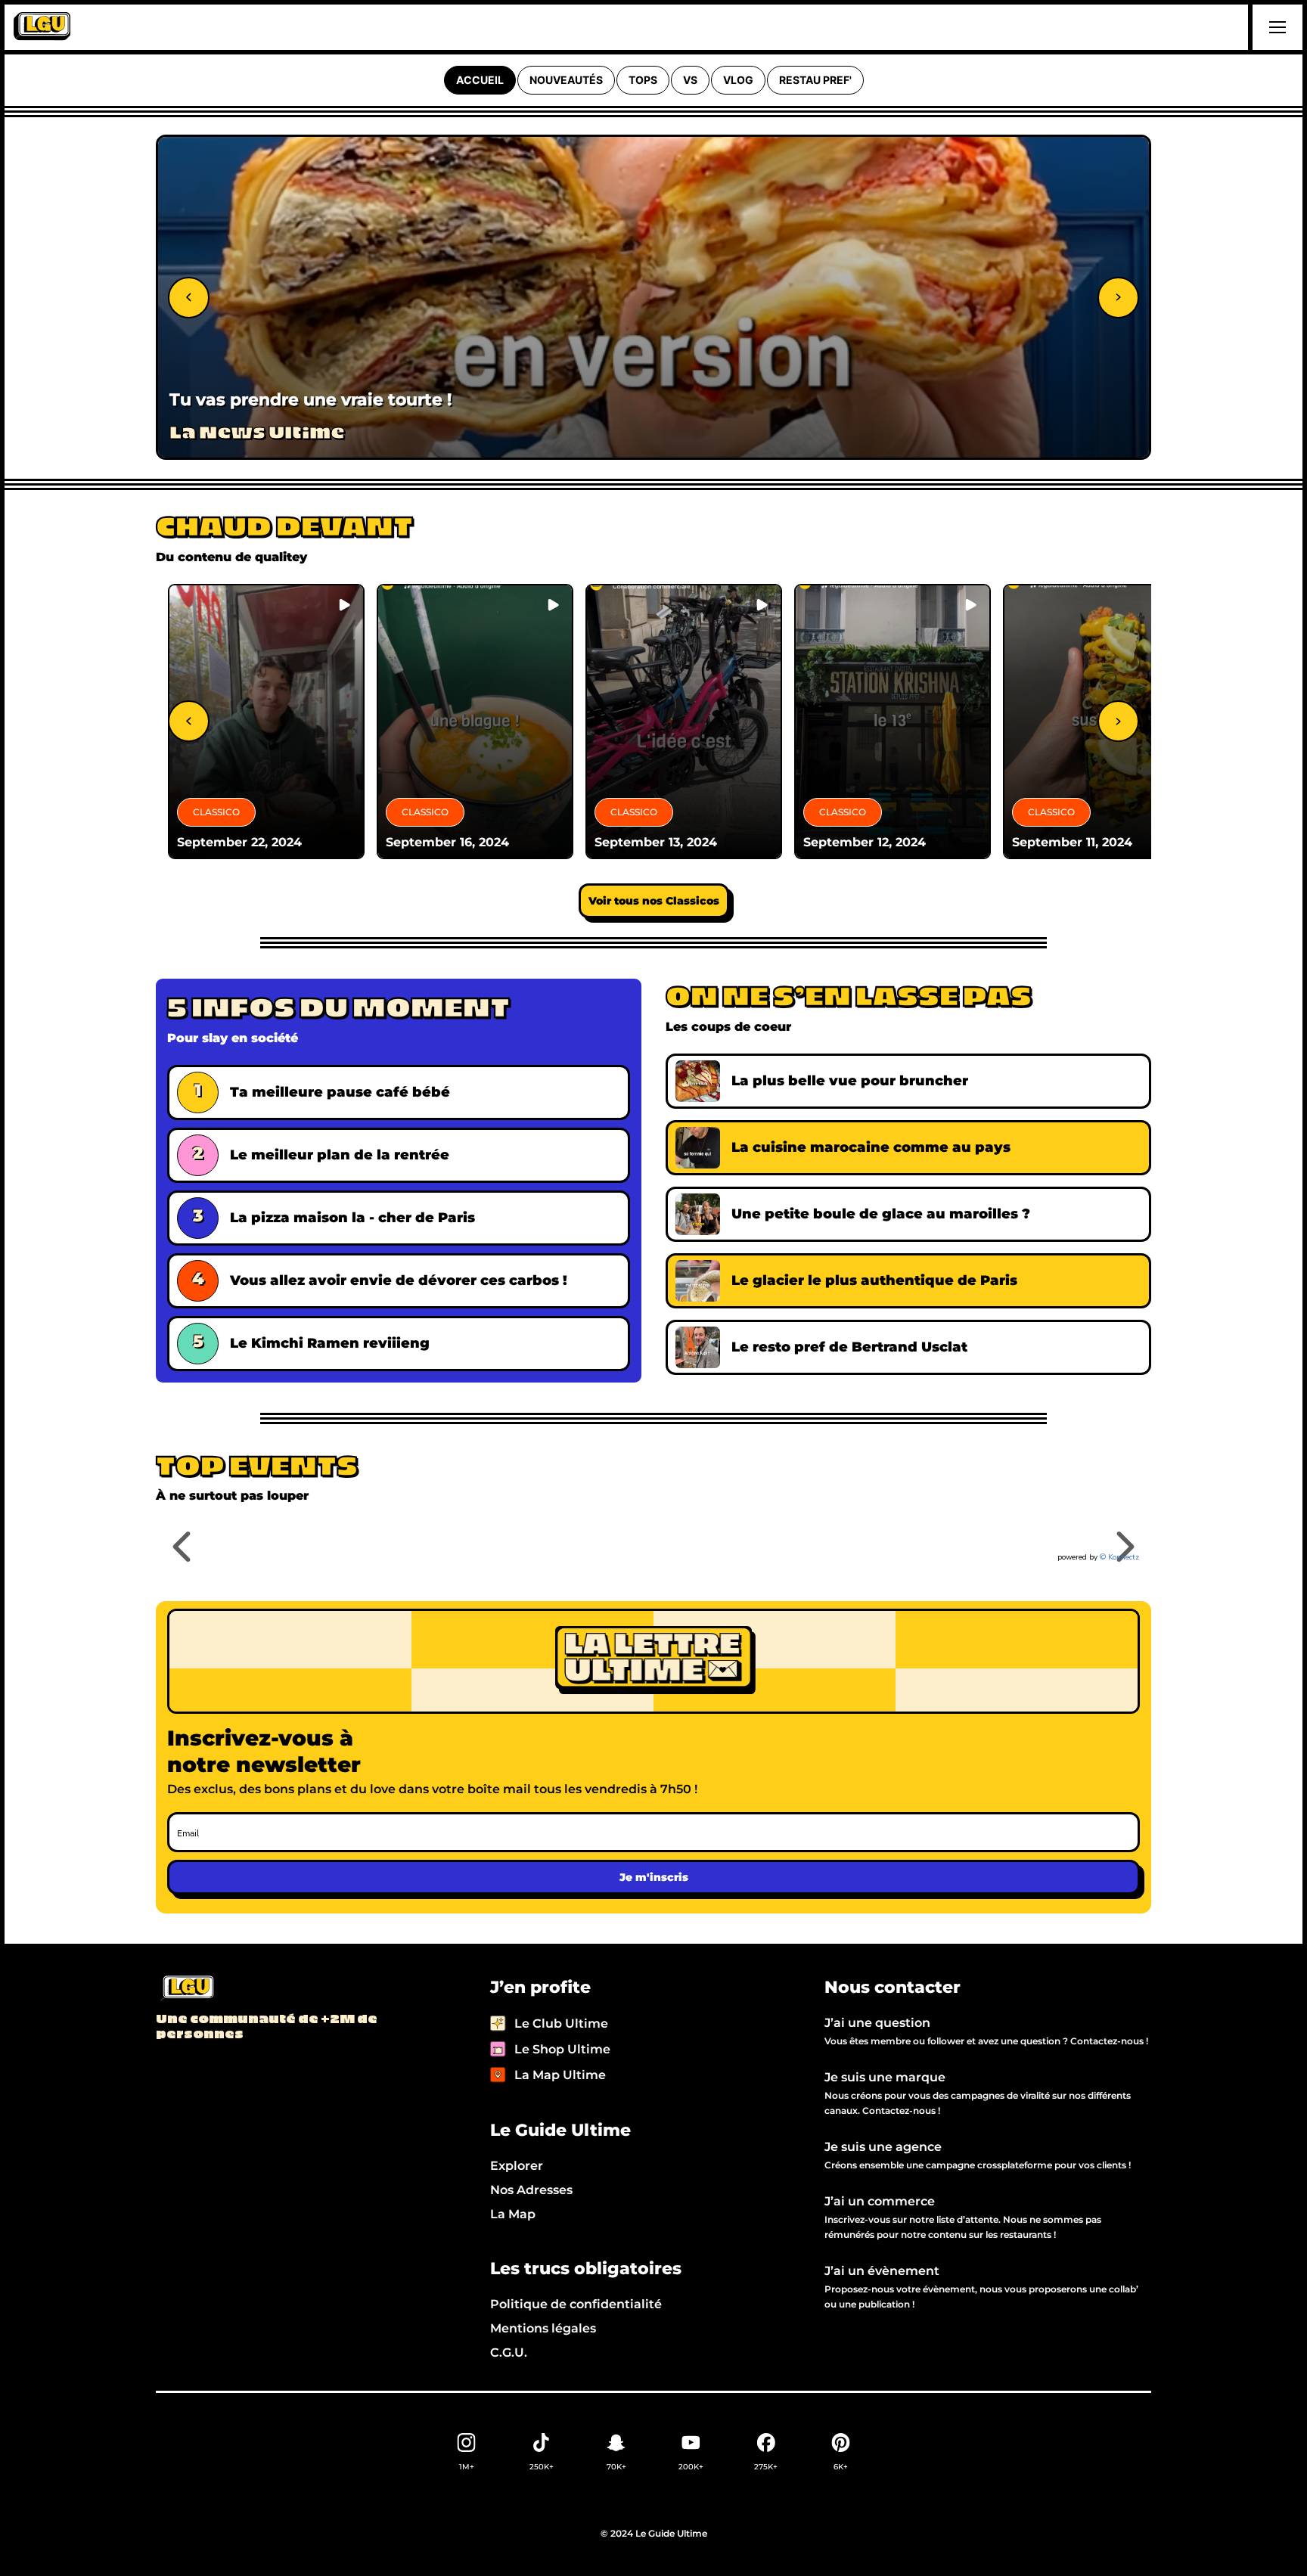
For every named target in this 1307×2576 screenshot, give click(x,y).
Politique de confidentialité (576, 2304)
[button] (1275, 27)
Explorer (517, 2166)
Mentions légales (543, 2328)
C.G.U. (509, 2353)
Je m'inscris (654, 1877)
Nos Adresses (531, 2190)
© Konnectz (1119, 1557)
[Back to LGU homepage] (186, 1989)
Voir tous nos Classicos (654, 901)
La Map (513, 2214)
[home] (42, 27)
